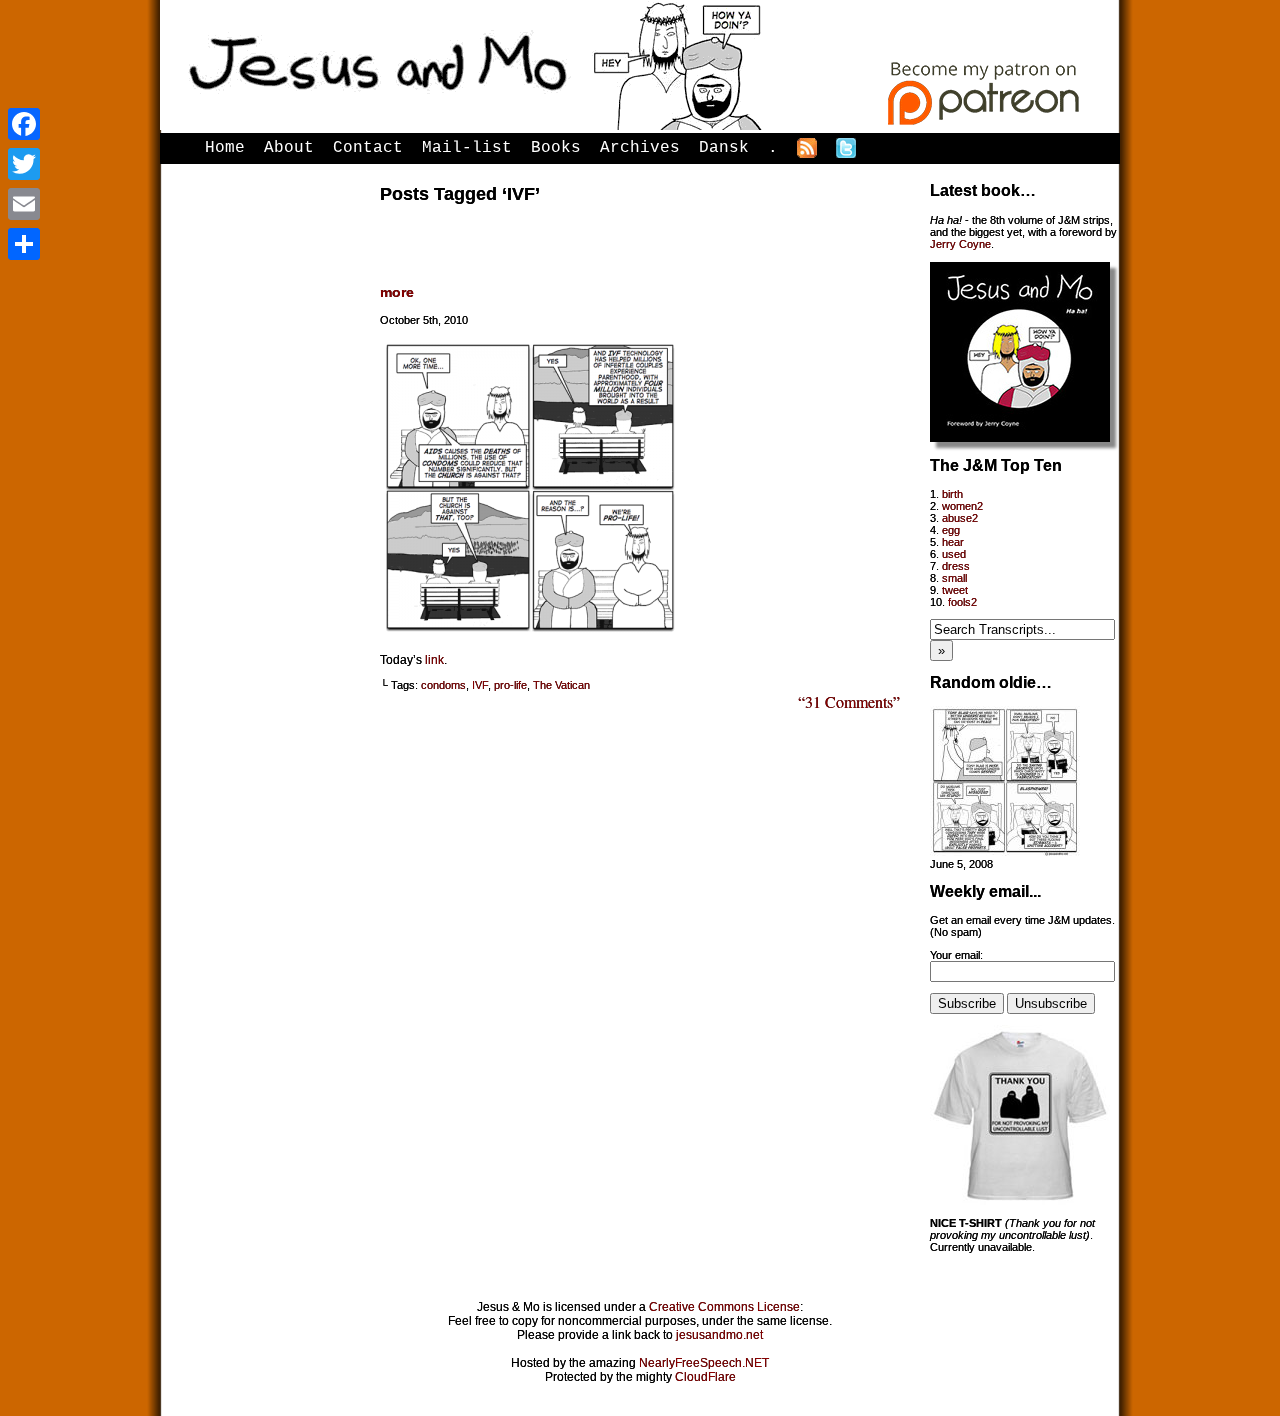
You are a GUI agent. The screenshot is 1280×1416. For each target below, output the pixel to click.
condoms (443, 685)
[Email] (24, 204)
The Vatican (561, 685)
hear (953, 542)
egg (951, 530)
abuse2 (960, 518)
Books (556, 148)
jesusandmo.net (719, 1335)
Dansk (724, 148)
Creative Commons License (724, 1307)
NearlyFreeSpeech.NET (704, 1363)
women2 (962, 506)
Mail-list (467, 148)
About (289, 148)
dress (956, 566)
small (954, 578)
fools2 (962, 602)
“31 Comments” (849, 701)
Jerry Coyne (960, 244)
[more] (530, 634)
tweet (955, 590)
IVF (480, 685)
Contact (368, 148)
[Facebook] (24, 124)
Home (225, 148)
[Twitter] (24, 164)
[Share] (24, 244)
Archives (640, 148)
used (954, 554)
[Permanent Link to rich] (1005, 852)
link (434, 660)
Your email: (956, 955)
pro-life (510, 685)
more (397, 292)
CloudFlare (705, 1377)
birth (952, 494)
